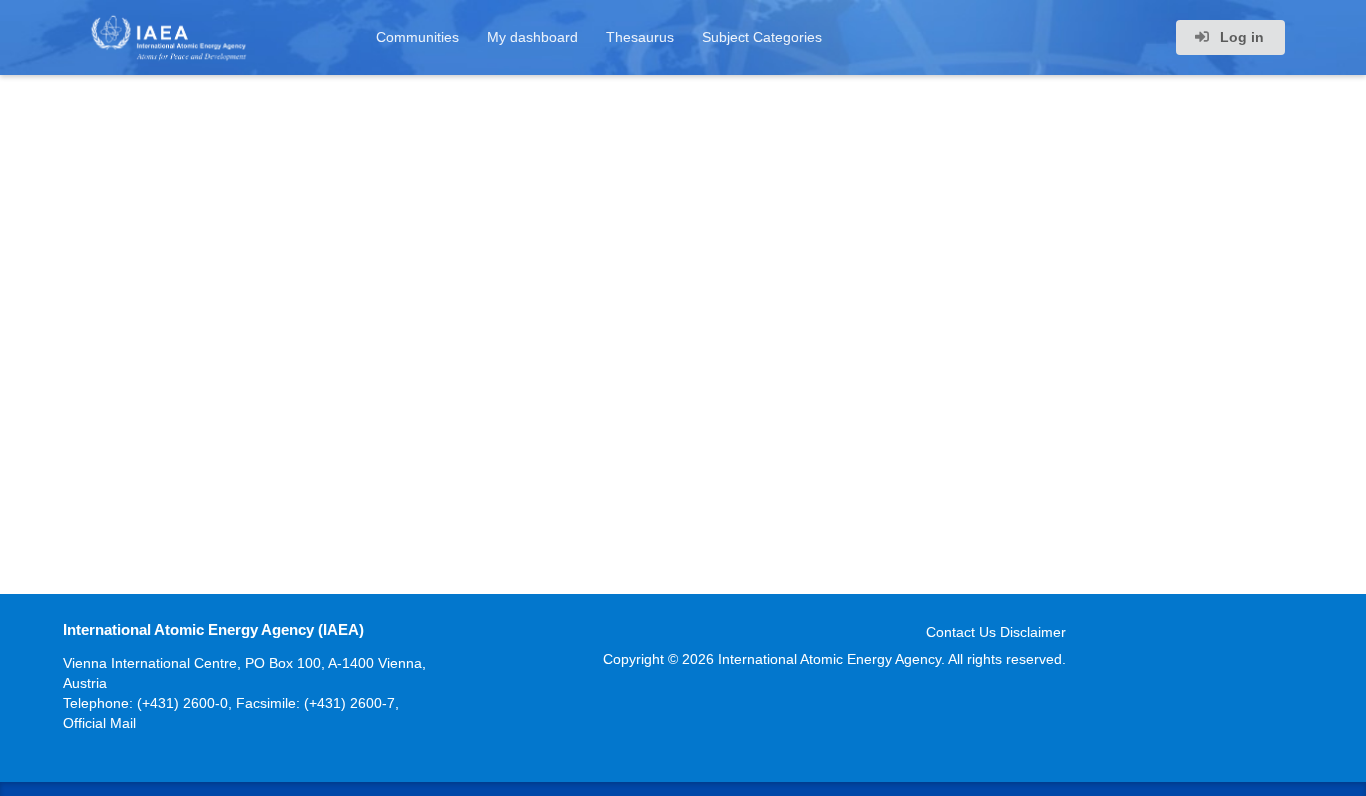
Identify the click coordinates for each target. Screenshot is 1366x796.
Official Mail (99, 723)
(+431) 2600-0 (182, 703)
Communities (417, 37)
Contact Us (961, 632)
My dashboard (532, 37)
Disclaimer (1033, 632)
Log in (1240, 37)
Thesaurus (640, 37)
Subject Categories (762, 37)
